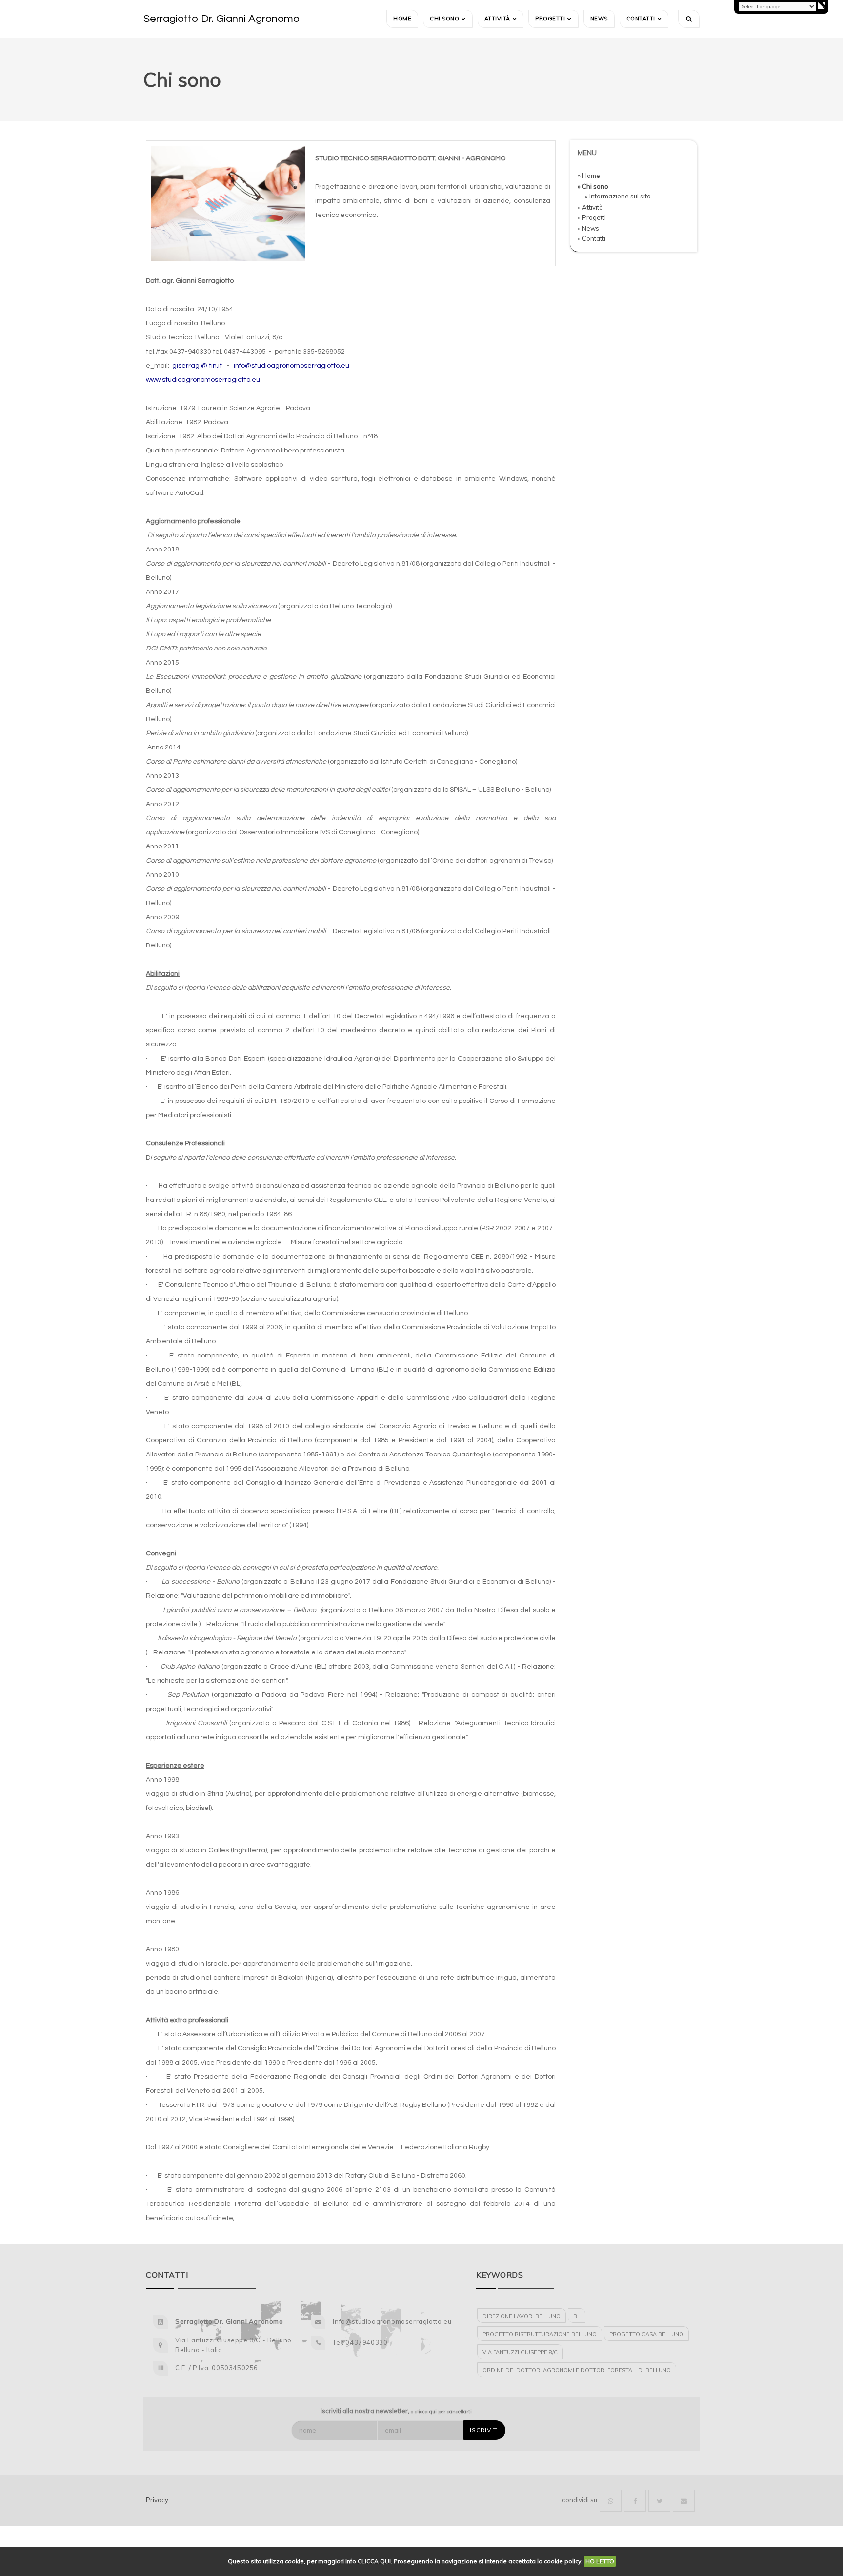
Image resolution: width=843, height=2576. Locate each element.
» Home (589, 176)
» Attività (590, 207)
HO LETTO (600, 2561)
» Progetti (592, 217)
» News (588, 228)
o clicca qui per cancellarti (441, 2411)
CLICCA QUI (374, 2561)
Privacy (157, 2500)
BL (577, 2316)
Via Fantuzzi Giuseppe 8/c (520, 2352)
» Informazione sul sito (618, 196)
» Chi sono (593, 186)
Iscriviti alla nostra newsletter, (396, 2411)
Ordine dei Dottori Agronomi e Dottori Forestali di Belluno (577, 2370)
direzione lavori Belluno (522, 2316)
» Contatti (592, 238)
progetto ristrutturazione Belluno (540, 2334)
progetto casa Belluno (646, 2334)
